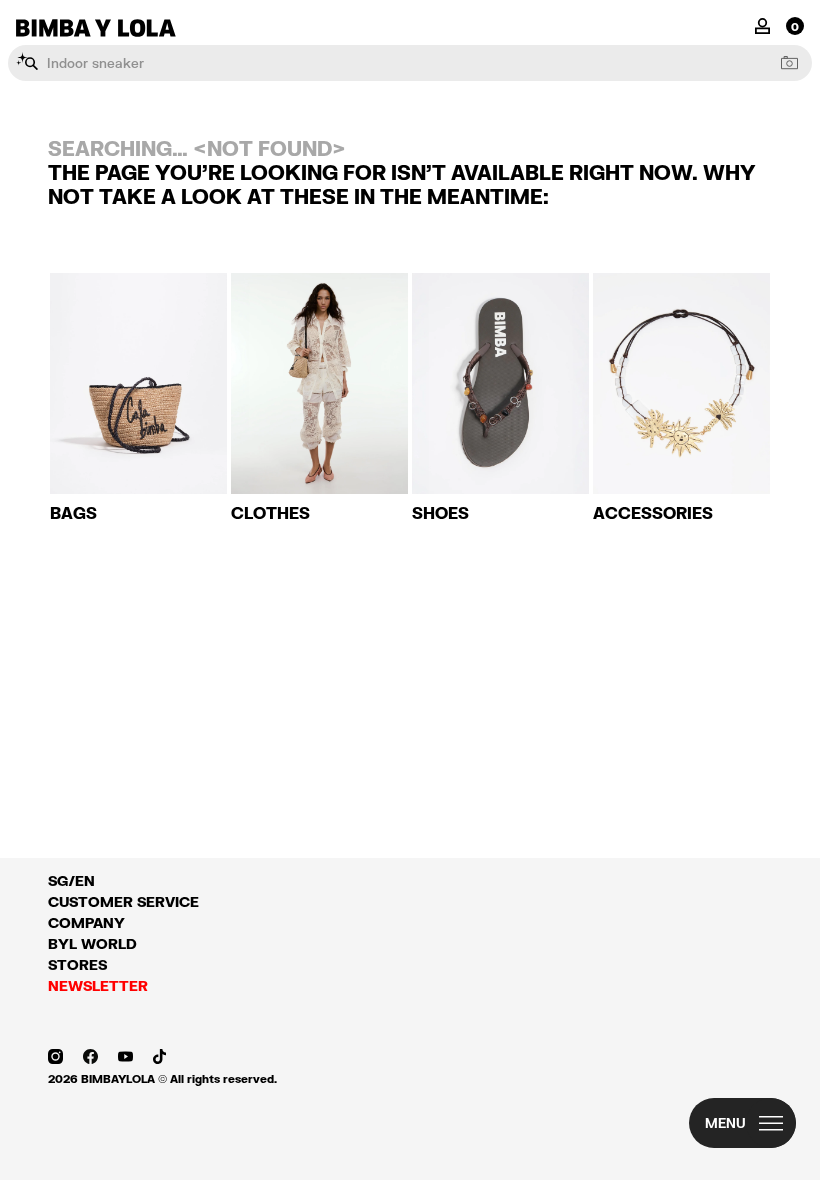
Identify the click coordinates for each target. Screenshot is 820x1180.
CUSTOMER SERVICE (123, 901)
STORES (77, 964)
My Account (762, 24)
